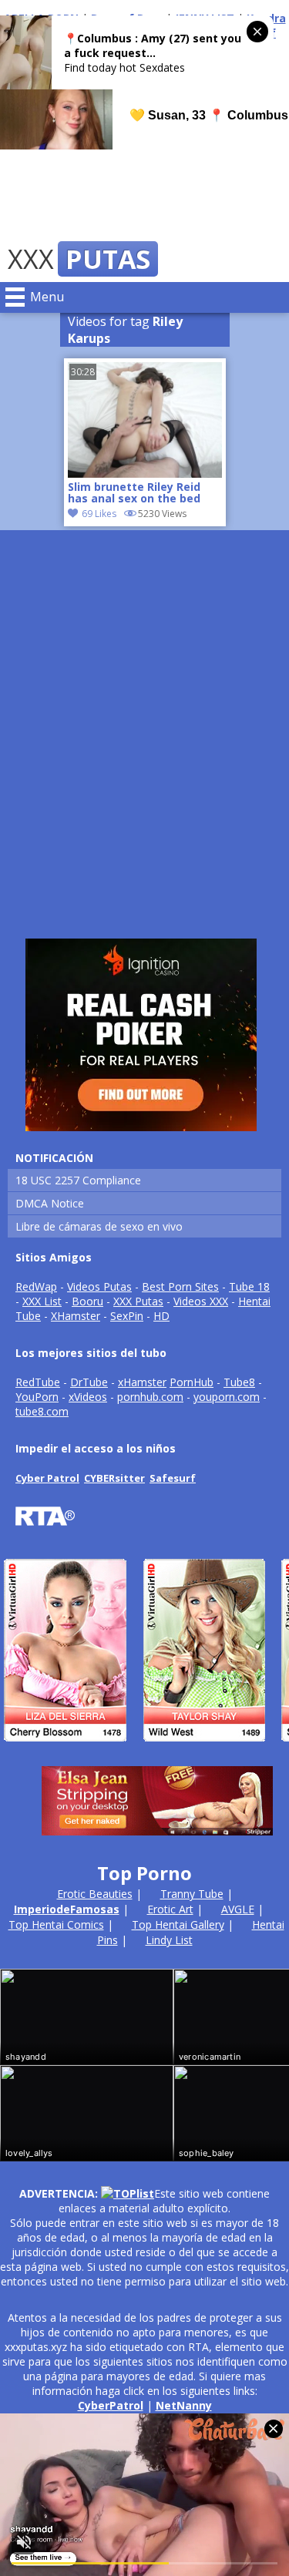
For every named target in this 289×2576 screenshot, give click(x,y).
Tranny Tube (192, 1894)
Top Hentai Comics (56, 1924)
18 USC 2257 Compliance (78, 1180)
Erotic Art (170, 1909)
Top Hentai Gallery (178, 1924)
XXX (79, 259)
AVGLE (238, 1909)
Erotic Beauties (95, 1894)
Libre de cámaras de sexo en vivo (99, 1226)
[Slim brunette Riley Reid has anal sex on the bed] (145, 474)
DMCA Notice (50, 1203)
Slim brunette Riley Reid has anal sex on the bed (134, 493)
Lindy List (169, 1940)
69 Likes (99, 514)
